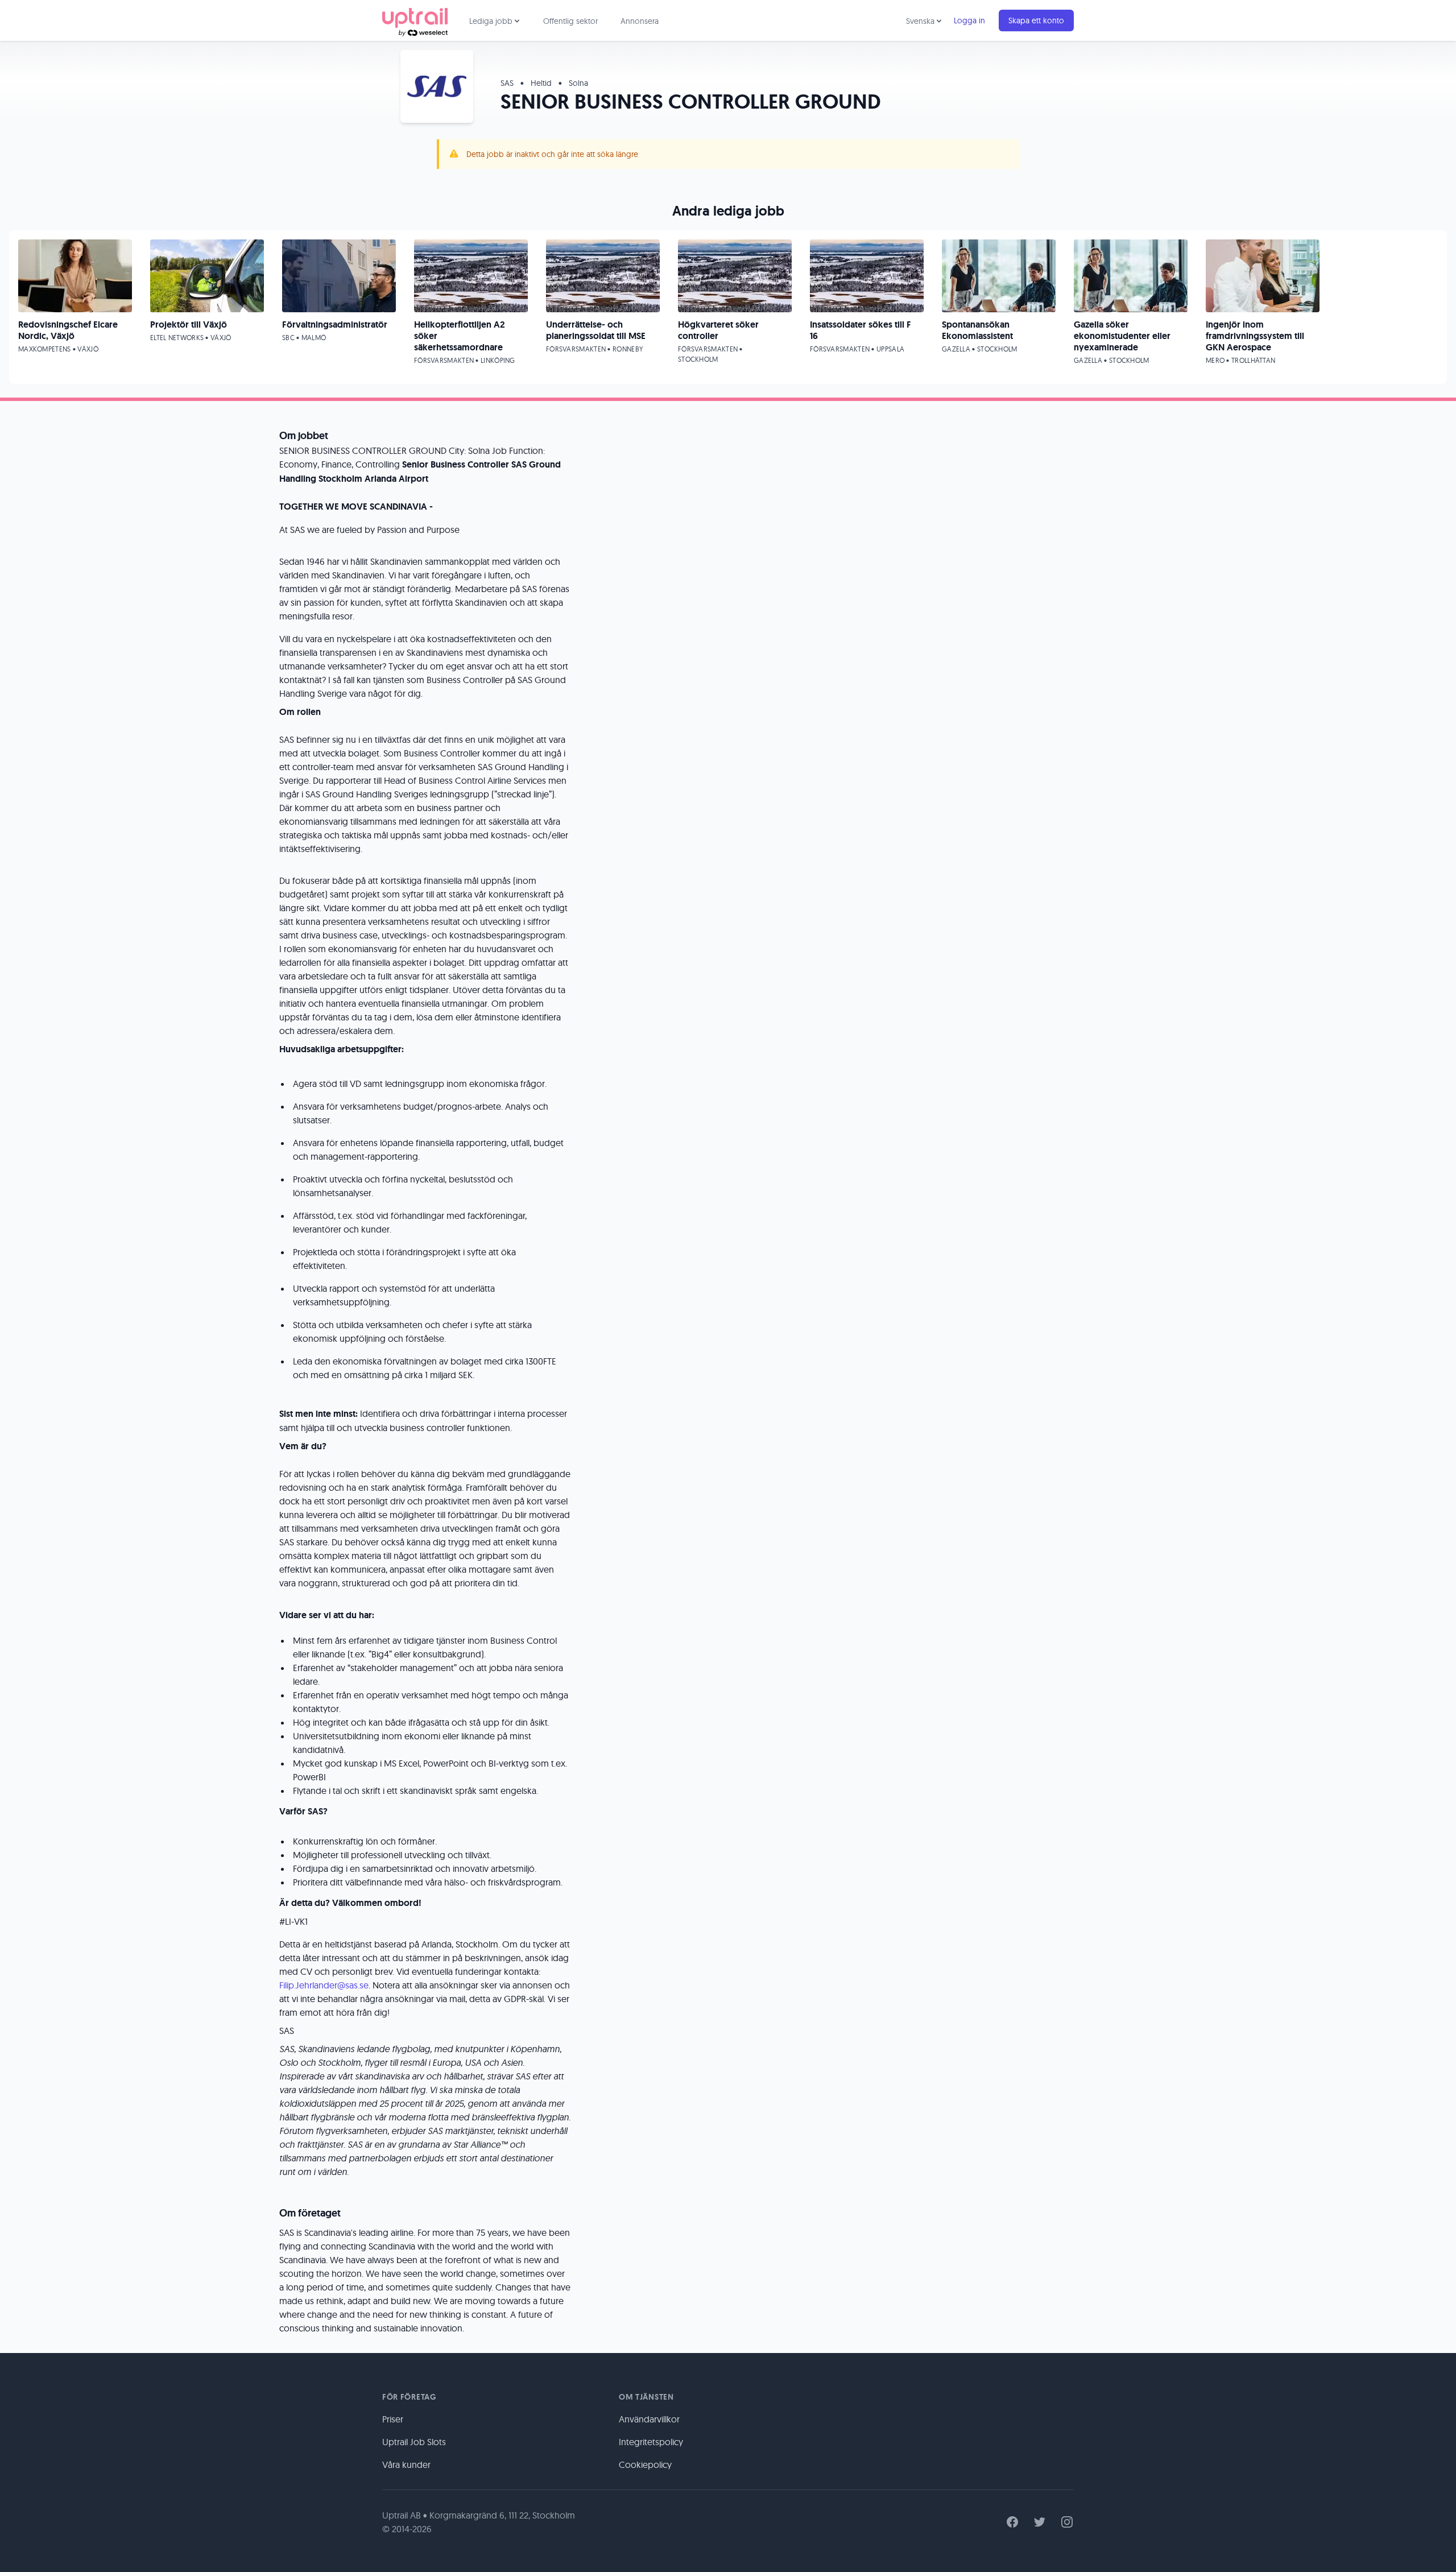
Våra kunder (406, 2465)
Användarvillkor (649, 2419)
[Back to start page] (415, 20)
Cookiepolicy (645, 2465)
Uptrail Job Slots (414, 2442)
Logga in (969, 20)
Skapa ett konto (1036, 20)
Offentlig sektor (570, 21)
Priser (393, 2419)
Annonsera (640, 21)
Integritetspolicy (651, 2442)
